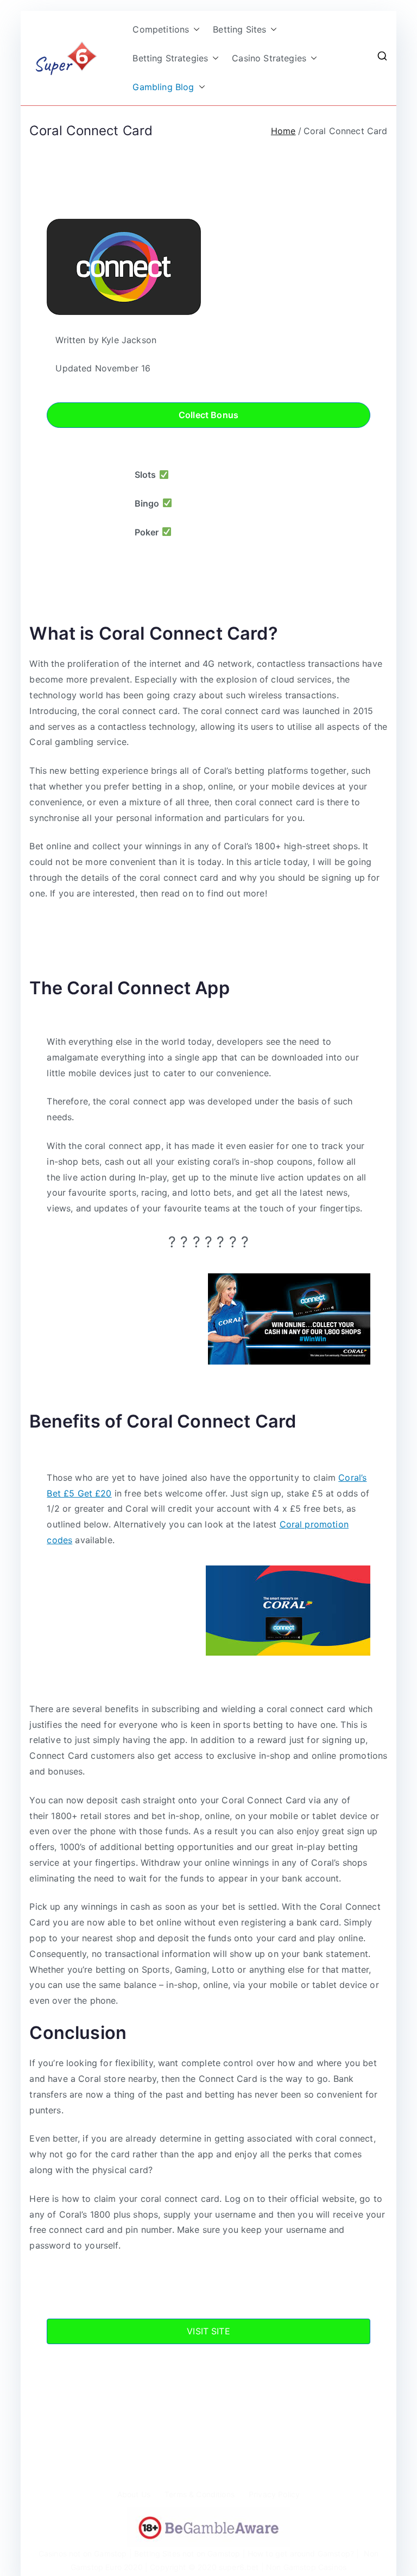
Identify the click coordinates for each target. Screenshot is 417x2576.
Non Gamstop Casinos (306, 2567)
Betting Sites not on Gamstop (187, 2553)
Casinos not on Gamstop (83, 2553)
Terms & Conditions (200, 2494)
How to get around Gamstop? (301, 2553)
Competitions (161, 29)
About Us (134, 2494)
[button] (194, 30)
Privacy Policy (274, 2494)
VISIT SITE (208, 2331)
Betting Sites (239, 29)
